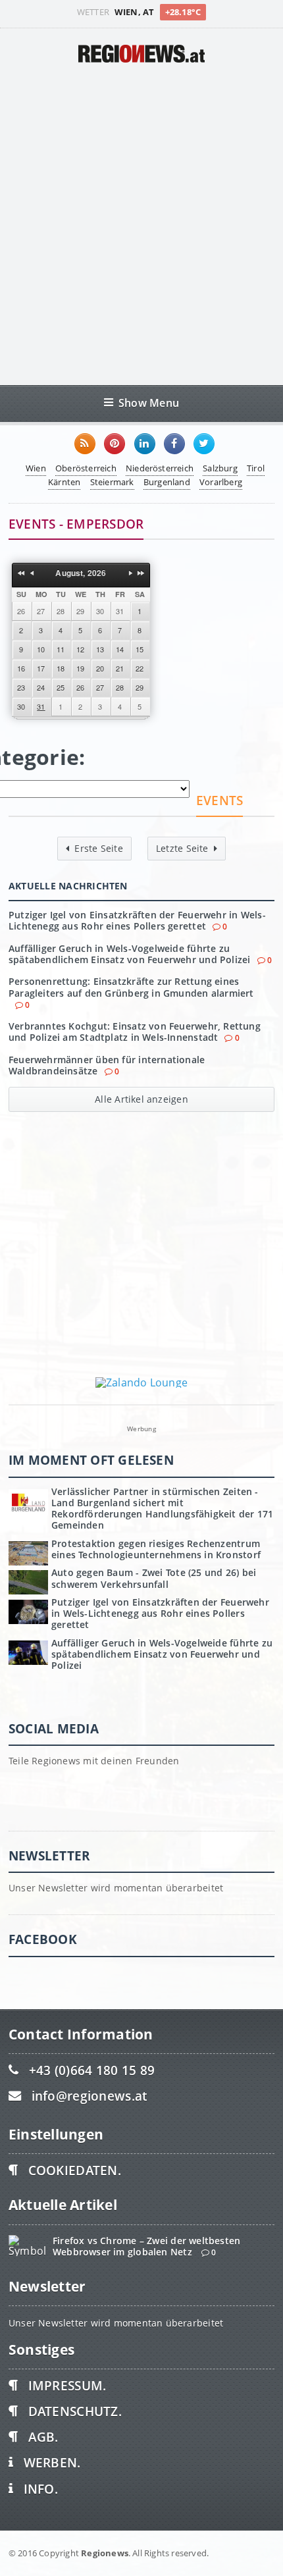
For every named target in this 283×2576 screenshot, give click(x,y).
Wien (36, 468)
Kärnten (64, 482)
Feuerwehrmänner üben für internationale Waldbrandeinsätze (107, 1065)
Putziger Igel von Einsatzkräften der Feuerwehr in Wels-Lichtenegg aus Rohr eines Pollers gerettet (137, 920)
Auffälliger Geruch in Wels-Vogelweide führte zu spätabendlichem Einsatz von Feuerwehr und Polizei (130, 954)
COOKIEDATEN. (75, 2170)
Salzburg (220, 468)
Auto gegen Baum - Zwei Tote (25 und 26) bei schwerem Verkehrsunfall (154, 1578)
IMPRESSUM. (67, 2385)
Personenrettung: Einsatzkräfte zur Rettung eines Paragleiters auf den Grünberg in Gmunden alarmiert (131, 987)
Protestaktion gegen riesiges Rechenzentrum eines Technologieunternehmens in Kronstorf (156, 1549)
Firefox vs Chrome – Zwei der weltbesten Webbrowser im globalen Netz (146, 2246)
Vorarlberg (221, 482)
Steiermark (112, 482)
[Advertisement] (141, 224)
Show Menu (149, 403)
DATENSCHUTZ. (75, 2411)
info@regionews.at (90, 2096)
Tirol (256, 468)
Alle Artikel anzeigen (141, 1099)
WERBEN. (52, 2462)
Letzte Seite (182, 848)
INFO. (41, 2489)
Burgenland (167, 482)
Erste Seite (98, 848)
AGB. (43, 2437)
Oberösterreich (86, 468)
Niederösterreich (160, 468)
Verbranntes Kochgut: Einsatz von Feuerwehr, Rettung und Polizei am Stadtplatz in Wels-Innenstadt (135, 1032)
